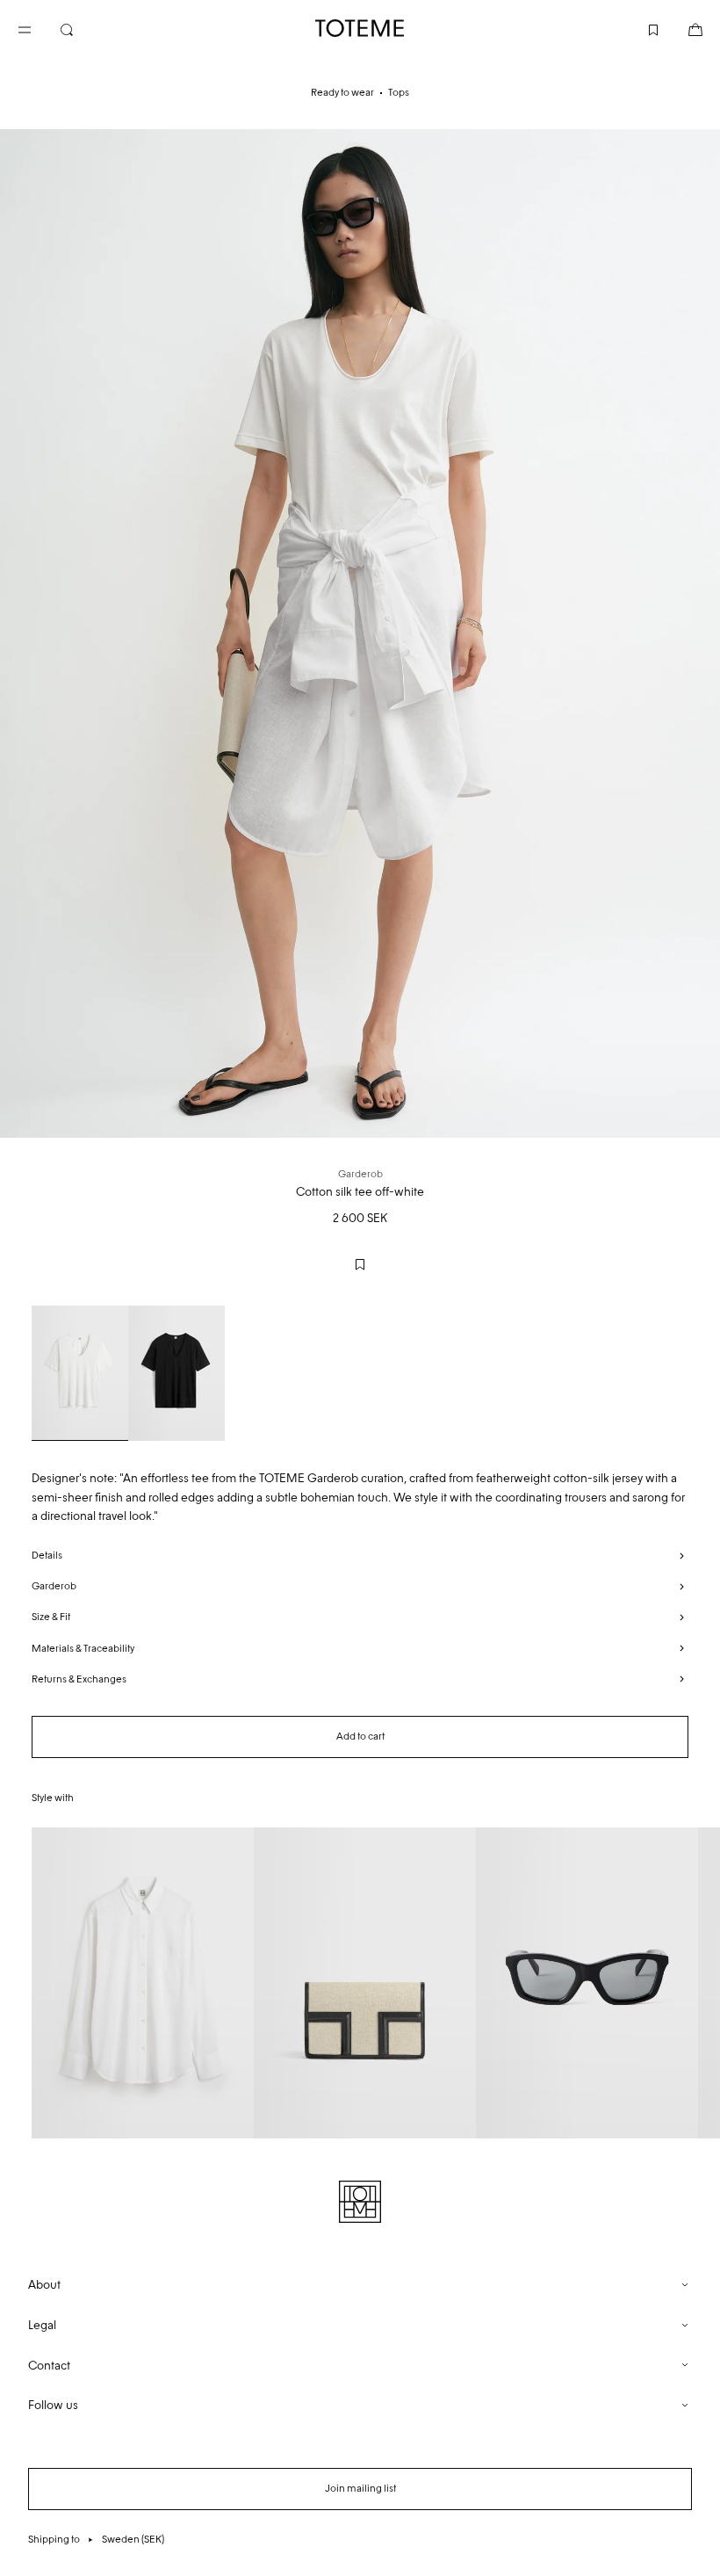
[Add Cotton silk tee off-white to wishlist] (360, 1264)
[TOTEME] (360, 28)
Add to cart (360, 1736)
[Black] (176, 1373)
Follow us (53, 2405)
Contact (49, 2366)
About (44, 2285)
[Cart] (681, 28)
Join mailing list (360, 2488)
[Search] (81, 28)
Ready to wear (342, 92)
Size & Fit (51, 1617)
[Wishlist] (639, 28)
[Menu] (39, 28)
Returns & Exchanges (79, 1679)
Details (47, 1555)
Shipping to (96, 2539)
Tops (399, 92)
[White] (80, 1373)
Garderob (54, 1586)
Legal (42, 2325)
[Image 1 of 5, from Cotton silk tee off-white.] (360, 633)
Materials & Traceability (83, 1648)
